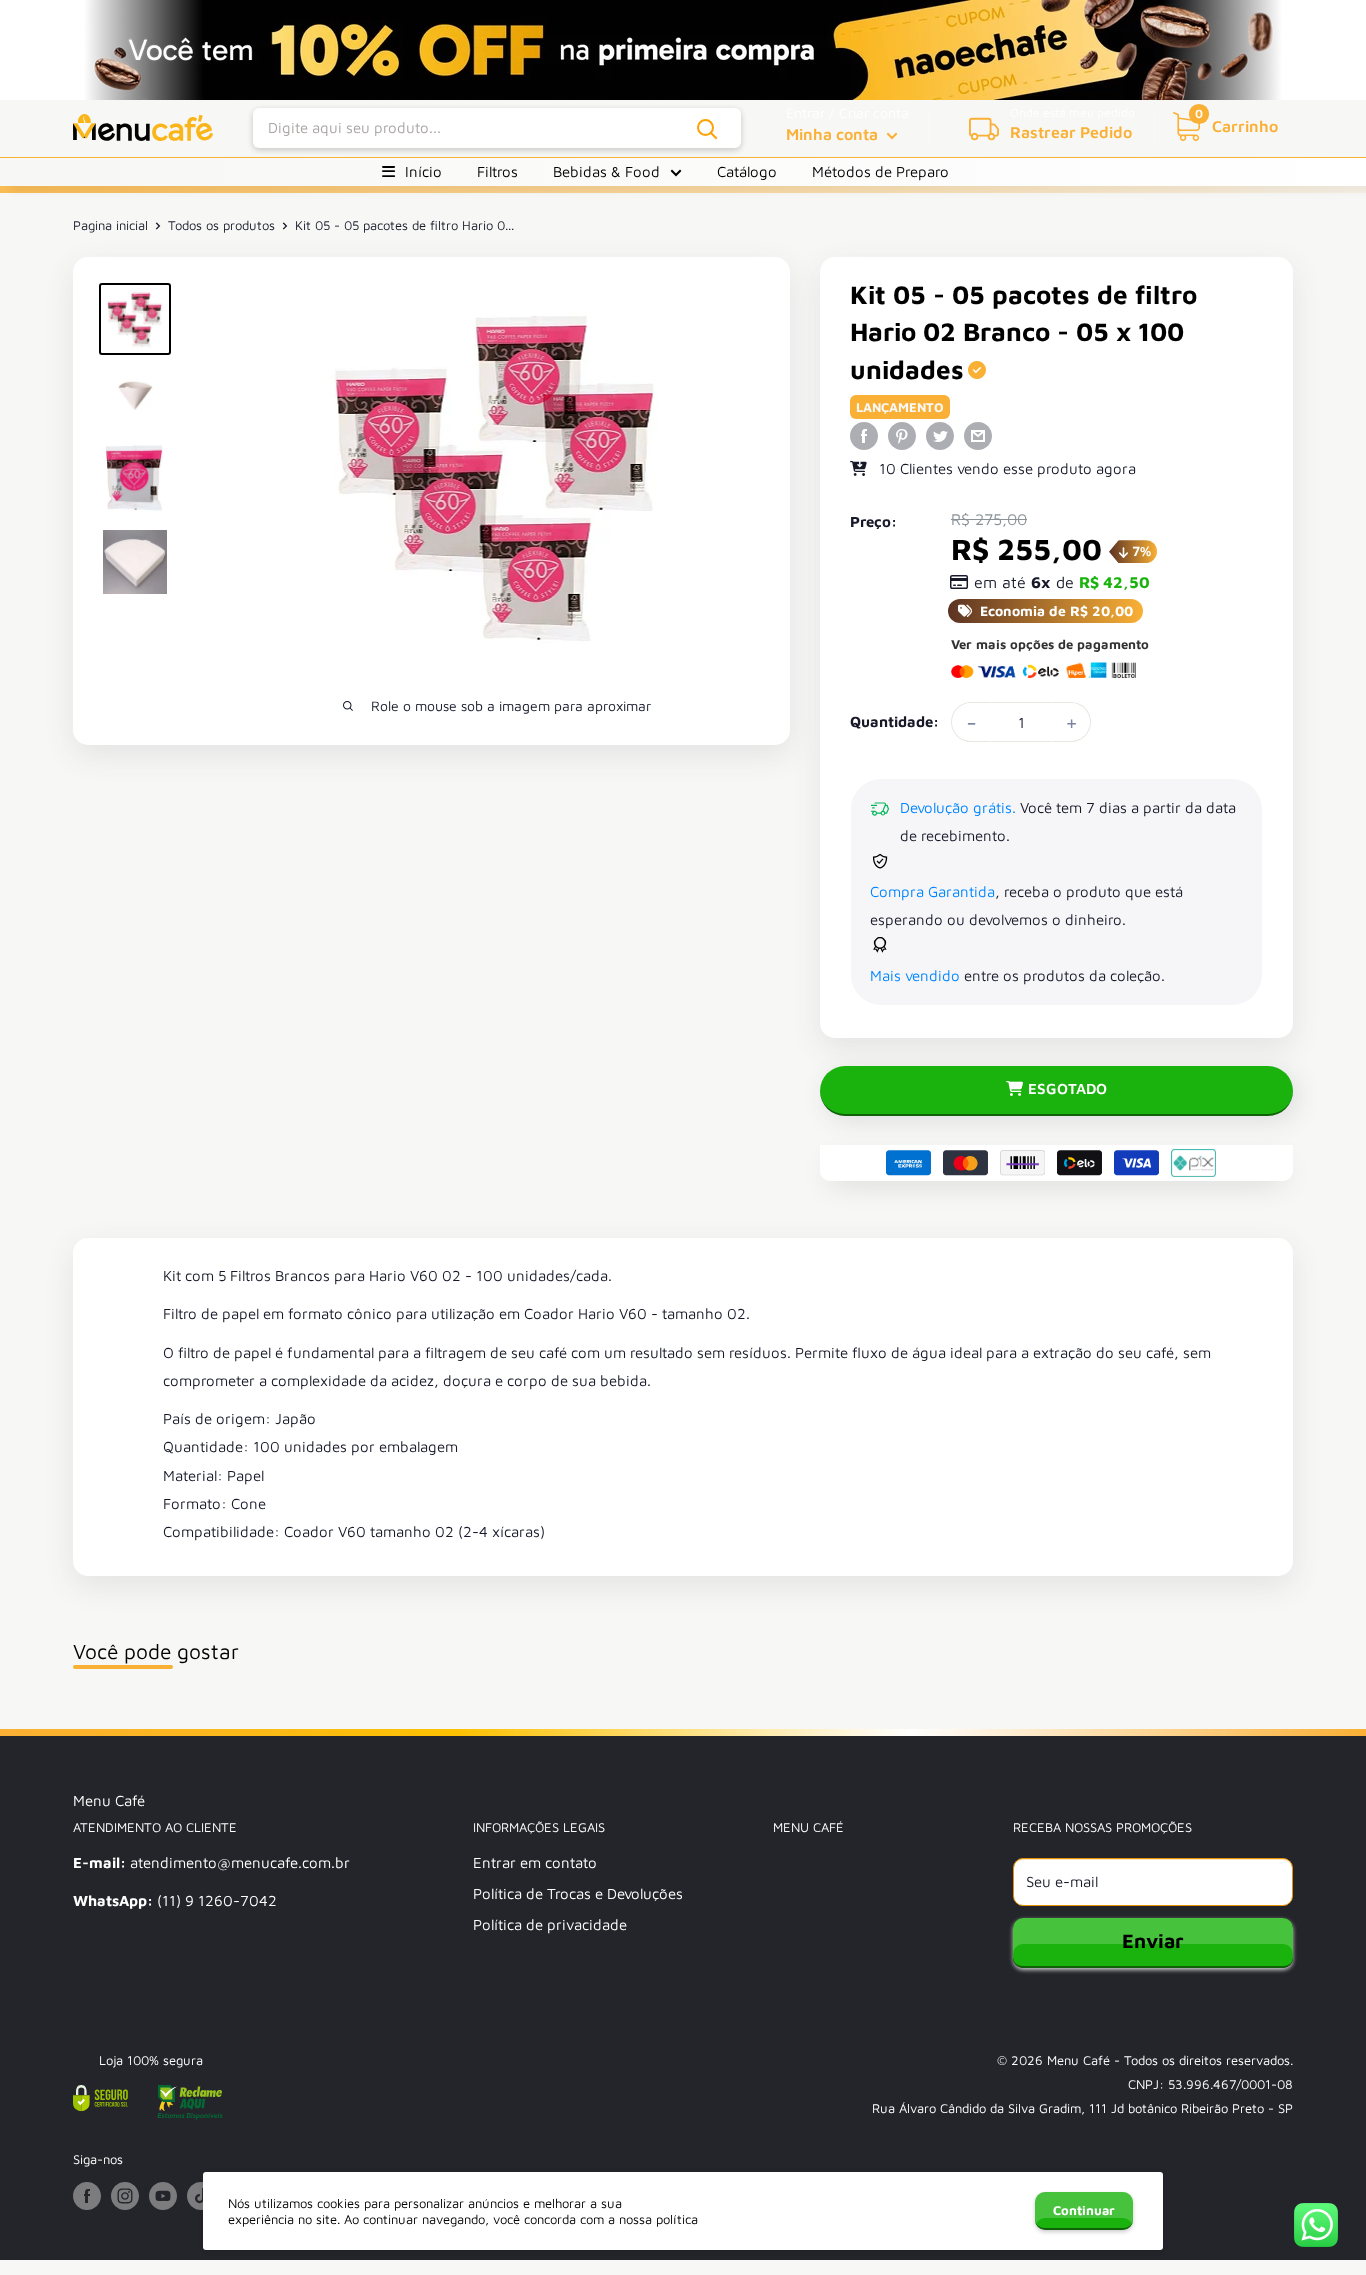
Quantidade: (894, 721)
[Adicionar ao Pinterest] (902, 435)
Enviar (1153, 1940)
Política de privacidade (550, 1924)
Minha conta (834, 134)
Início (423, 171)
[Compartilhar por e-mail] (978, 435)
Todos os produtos (221, 225)
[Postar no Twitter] (940, 435)
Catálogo (747, 171)
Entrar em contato (535, 1862)
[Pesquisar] (708, 128)
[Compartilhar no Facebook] (864, 435)
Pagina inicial (110, 225)
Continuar (1084, 2210)
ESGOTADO (1067, 1088)
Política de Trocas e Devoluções (578, 1893)
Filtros (497, 171)
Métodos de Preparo (880, 171)
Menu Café (1078, 2060)
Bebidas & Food (606, 171)
